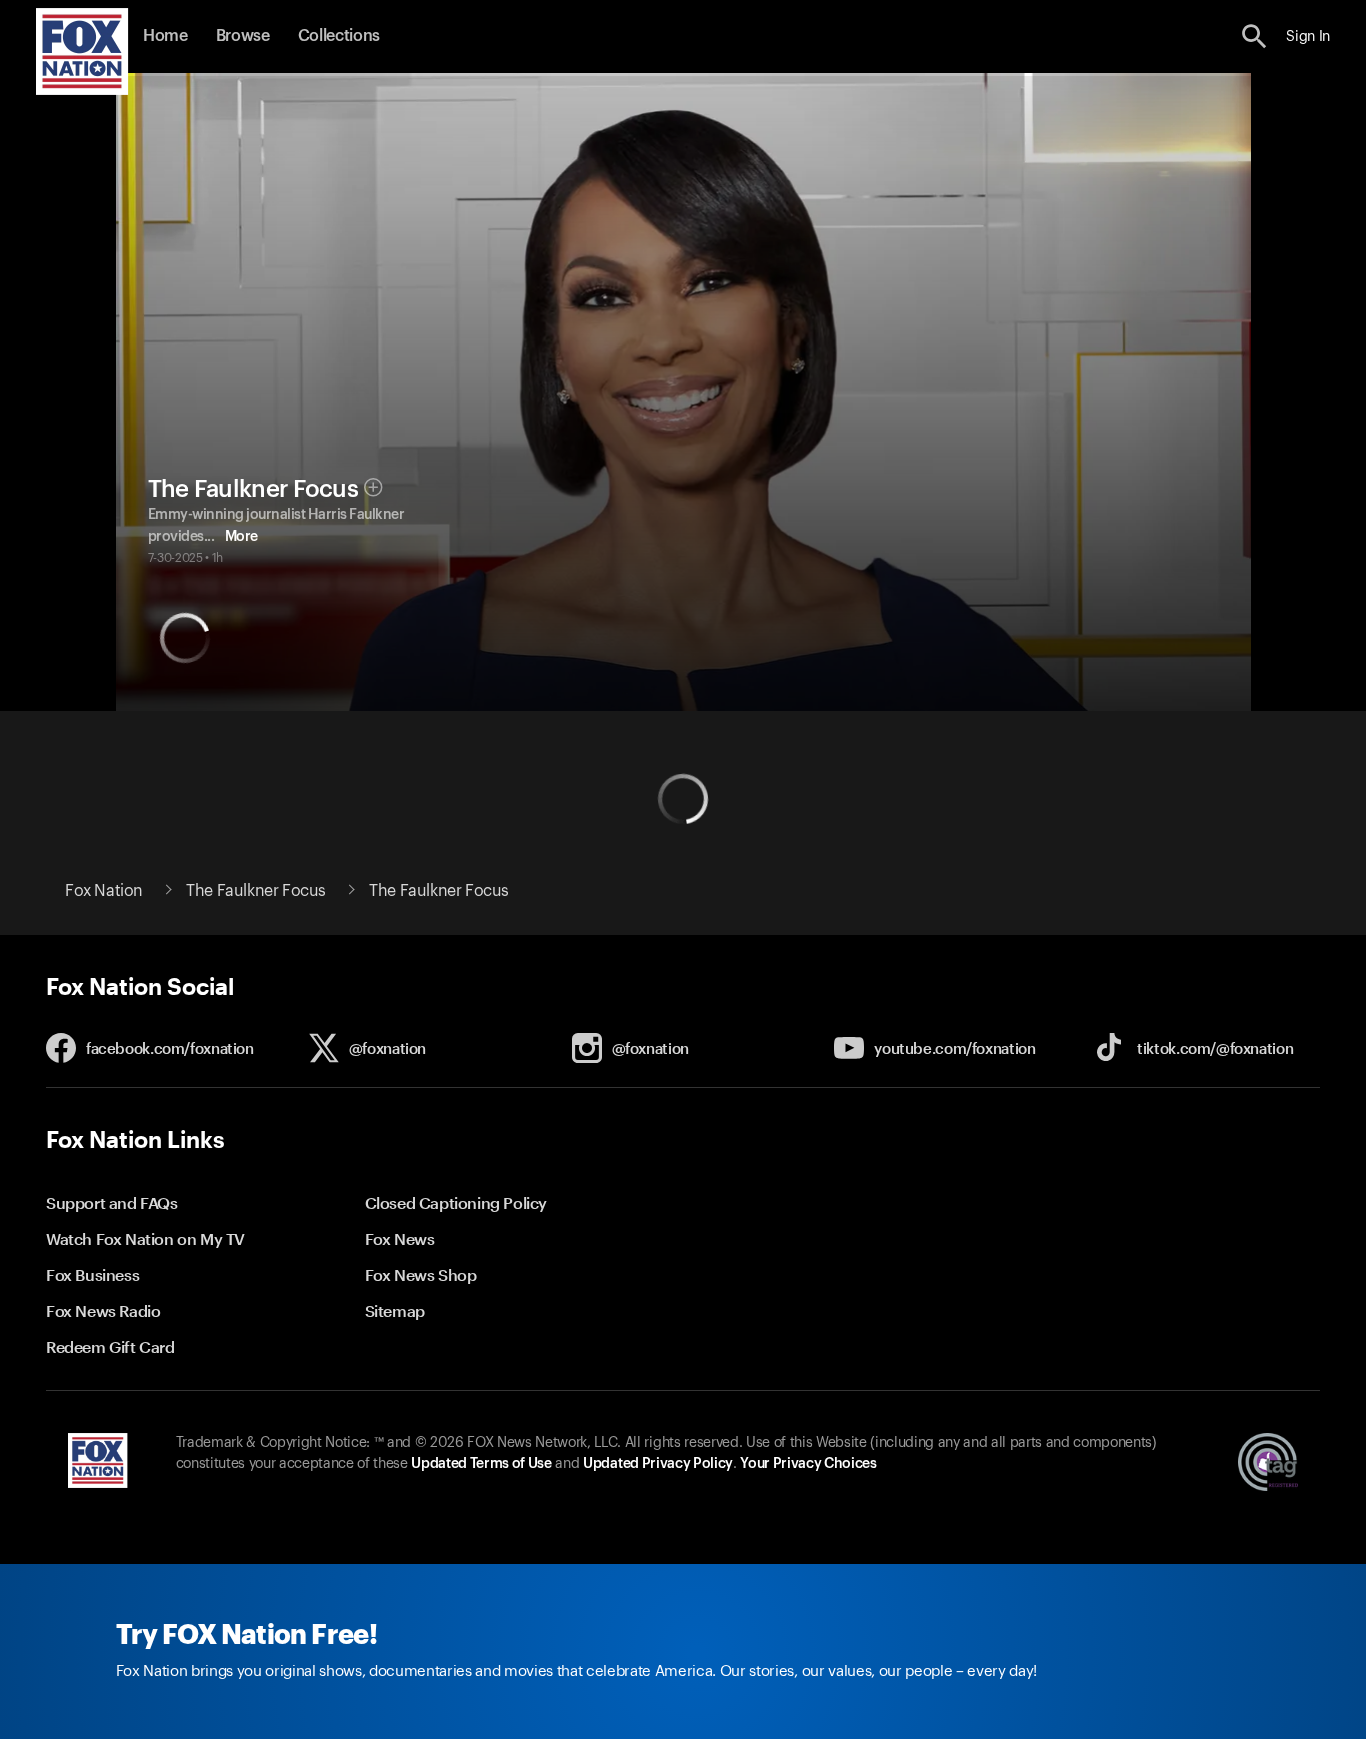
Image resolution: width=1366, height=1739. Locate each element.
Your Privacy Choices (808, 1464)
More (241, 537)
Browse (243, 36)
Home (165, 36)
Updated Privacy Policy (658, 1464)
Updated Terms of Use (481, 1464)
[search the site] (1254, 36)
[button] (1254, 36)
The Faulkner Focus (253, 489)
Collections (339, 36)
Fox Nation (104, 891)
